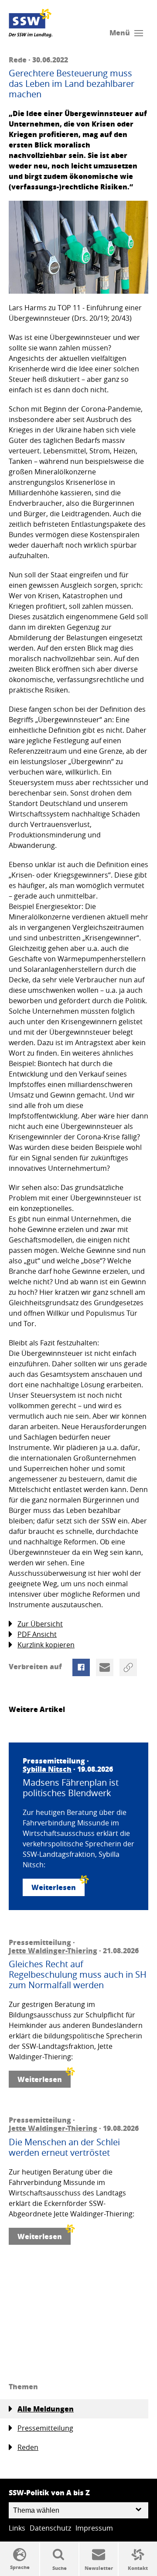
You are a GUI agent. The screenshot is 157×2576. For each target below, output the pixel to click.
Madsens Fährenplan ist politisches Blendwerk (71, 1788)
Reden (28, 2447)
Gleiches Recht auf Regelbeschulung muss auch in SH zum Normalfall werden (78, 1975)
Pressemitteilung (45, 2428)
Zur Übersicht (40, 1624)
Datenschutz (50, 2528)
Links (17, 2528)
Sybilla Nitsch (47, 1769)
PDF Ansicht (37, 1634)
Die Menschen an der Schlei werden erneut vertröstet (64, 2147)
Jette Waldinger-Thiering (53, 1950)
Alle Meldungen (46, 2409)
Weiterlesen (54, 1887)
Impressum (94, 2528)
